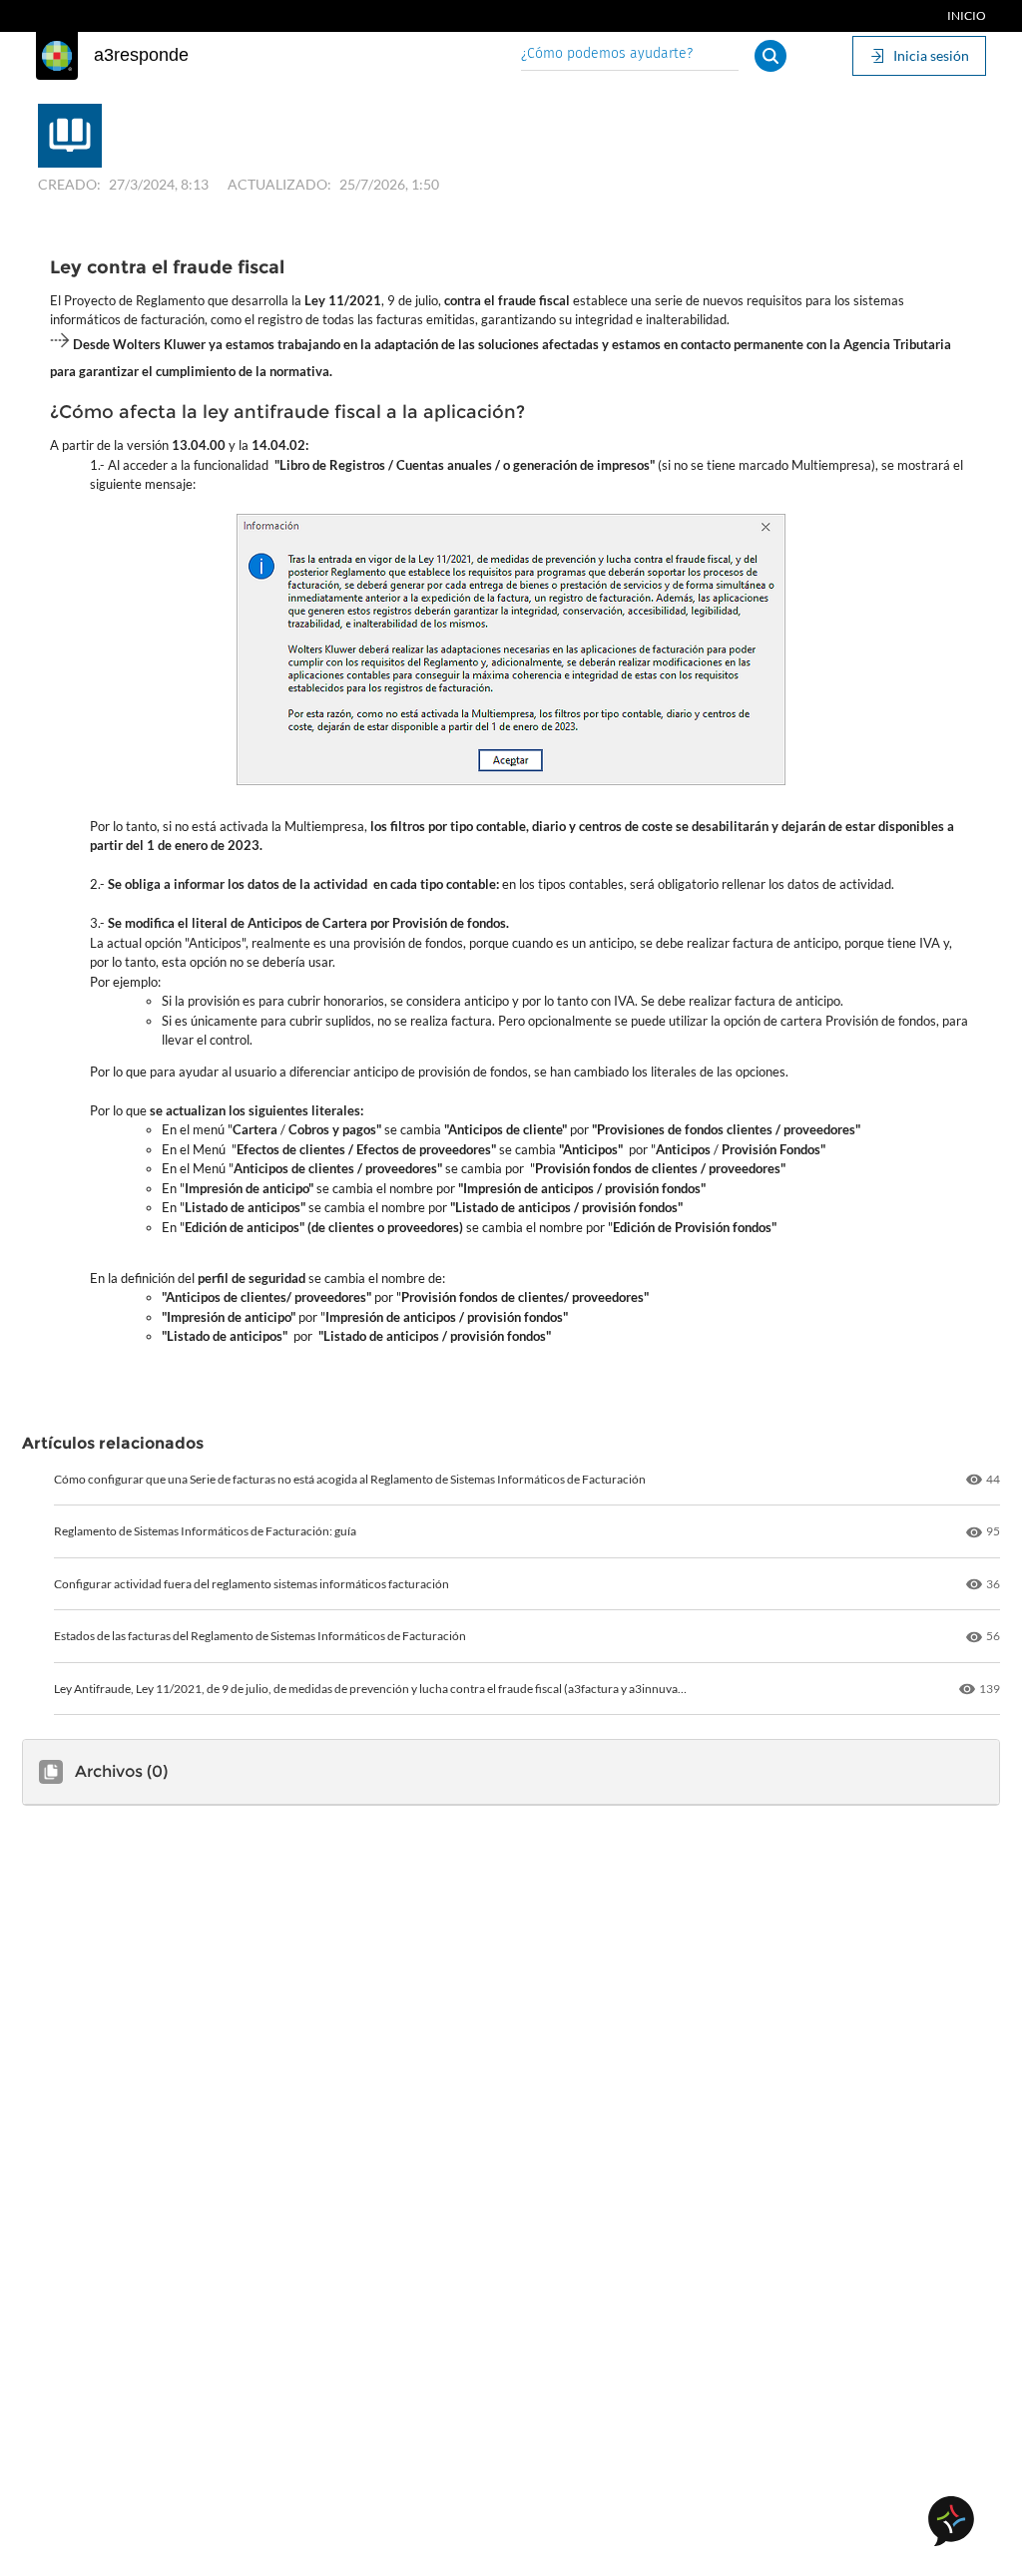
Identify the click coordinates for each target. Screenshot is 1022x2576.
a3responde (141, 55)
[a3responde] (57, 56)
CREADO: (69, 184)
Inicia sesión (931, 55)
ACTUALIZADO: (279, 184)
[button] (770, 56)
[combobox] (630, 55)
